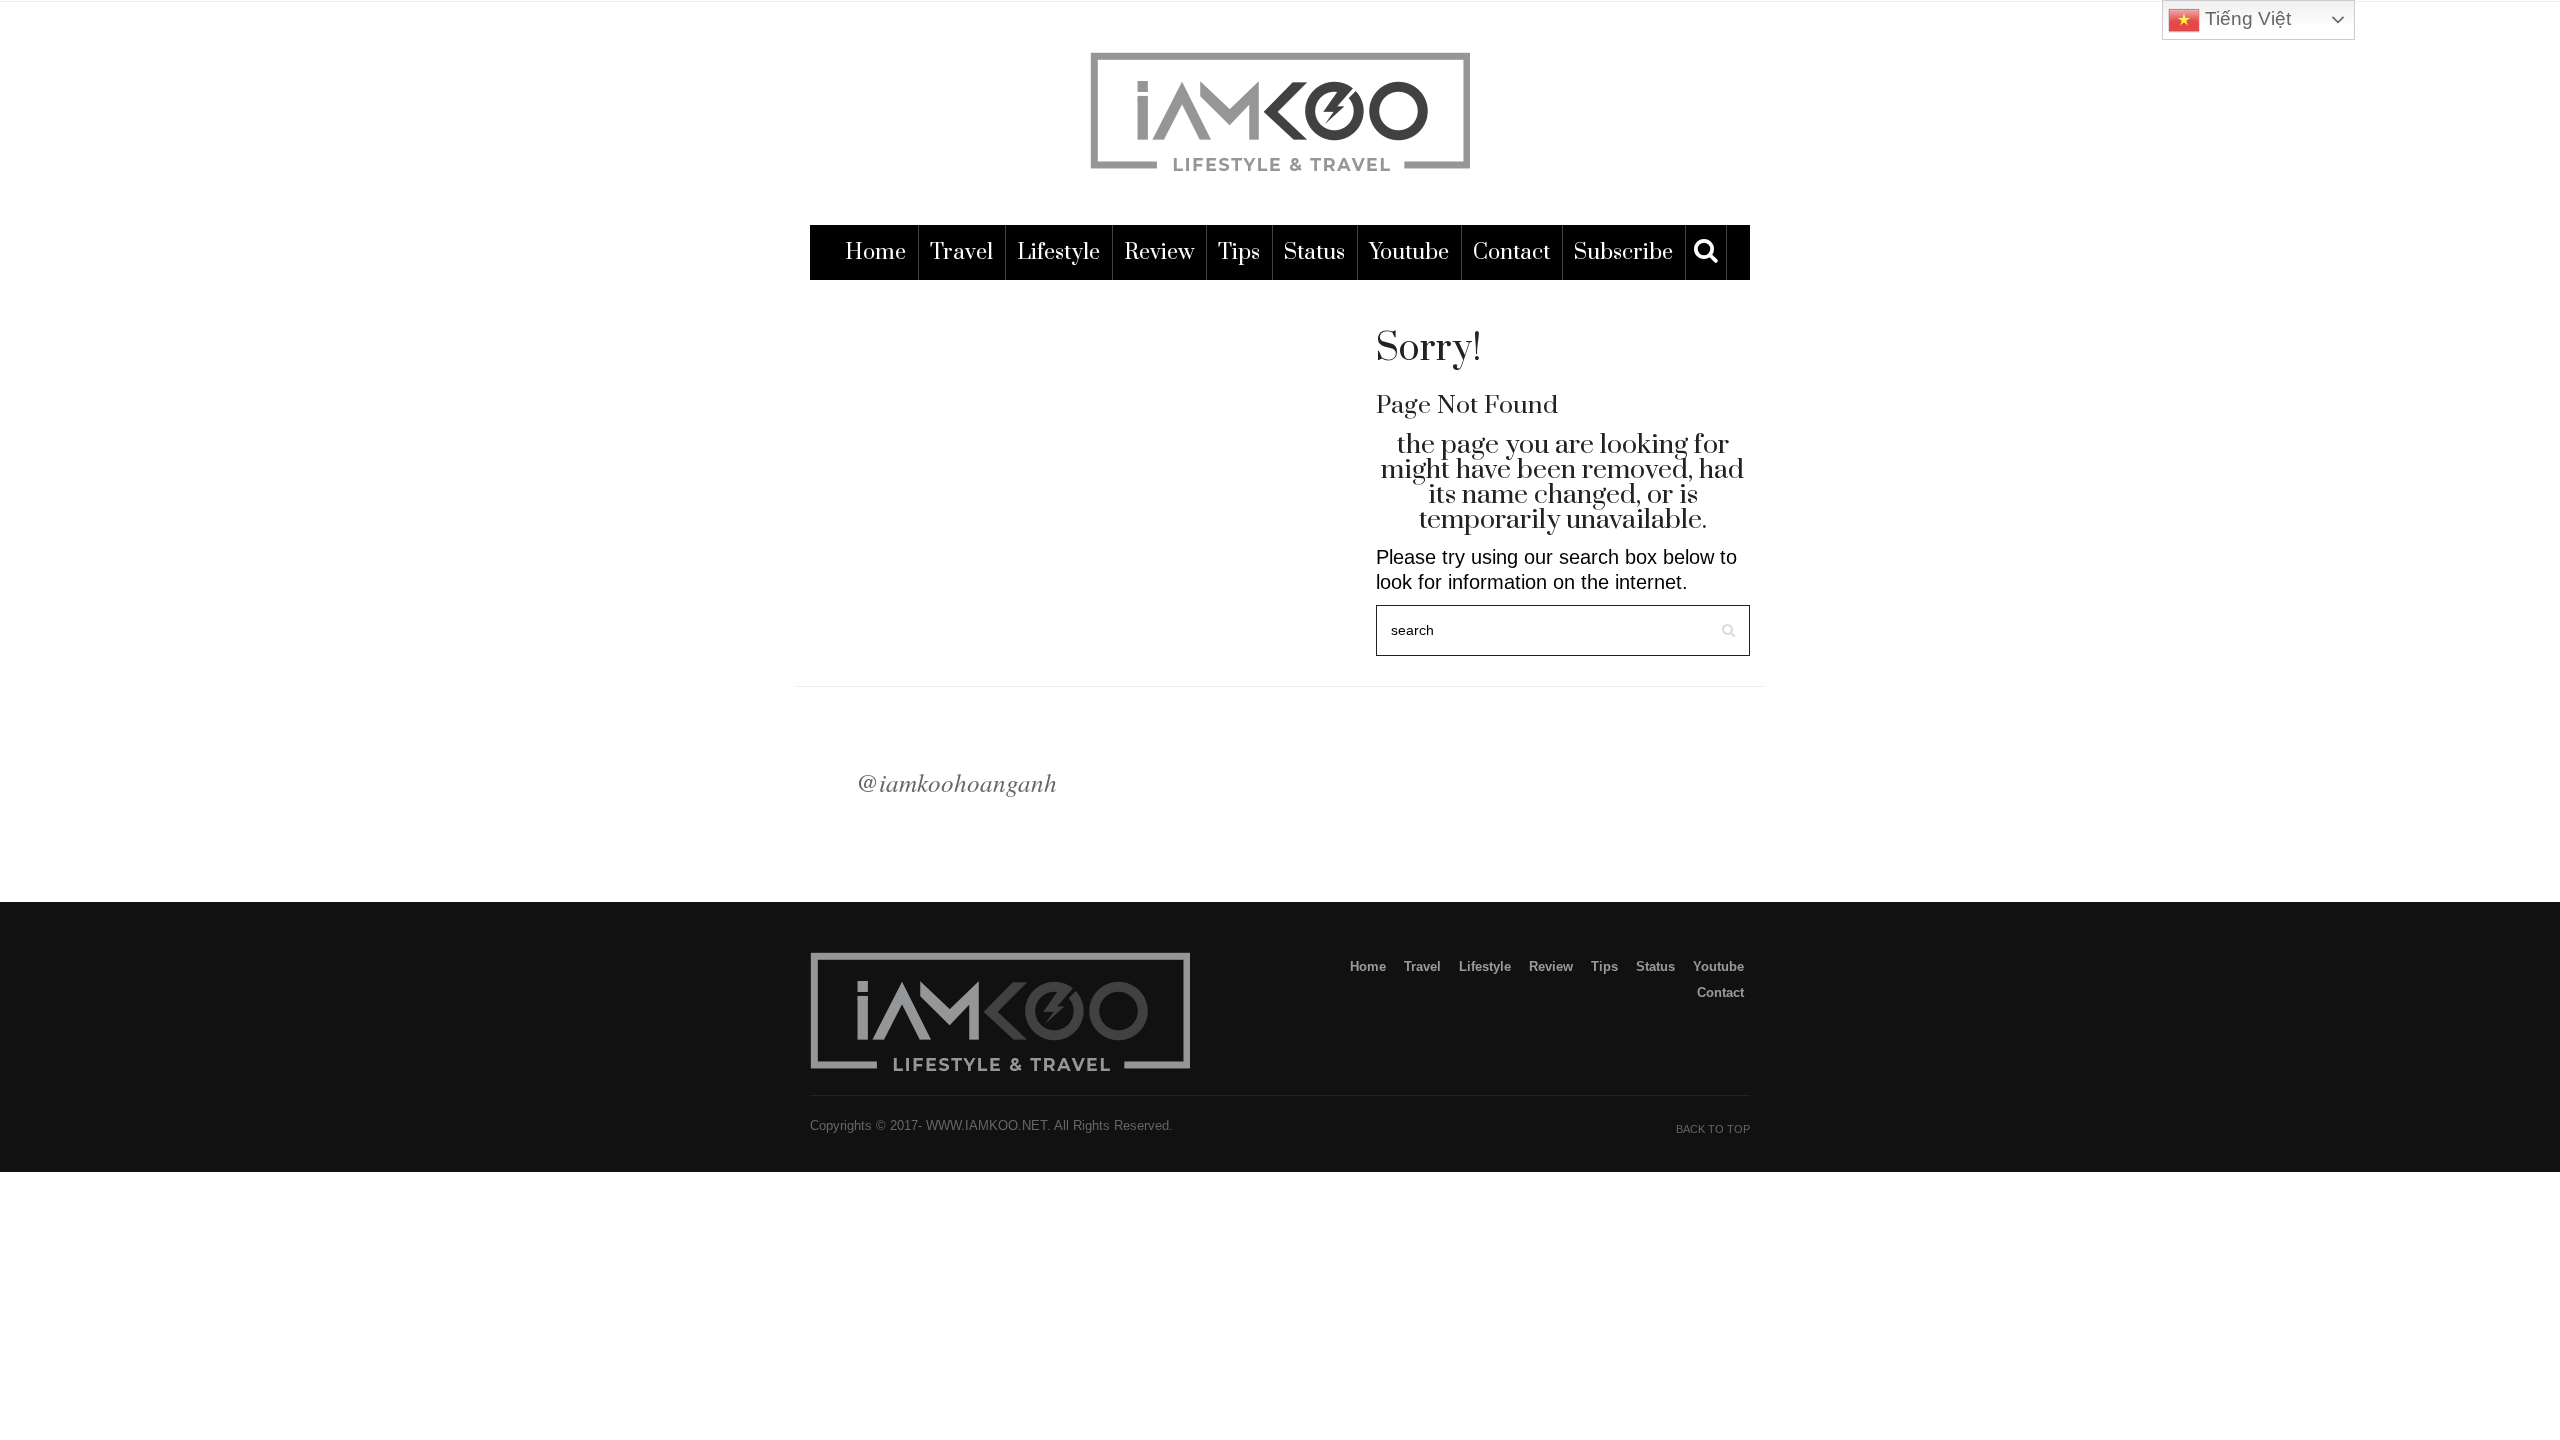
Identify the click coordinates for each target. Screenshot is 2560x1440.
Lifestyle (1058, 252)
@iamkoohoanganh (956, 782)
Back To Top (1713, 1129)
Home (875, 252)
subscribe (1623, 252)
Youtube (1409, 252)
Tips (1239, 252)
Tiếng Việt (2245, 18)
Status (1314, 252)
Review (1159, 252)
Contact (1511, 252)
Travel (961, 252)
